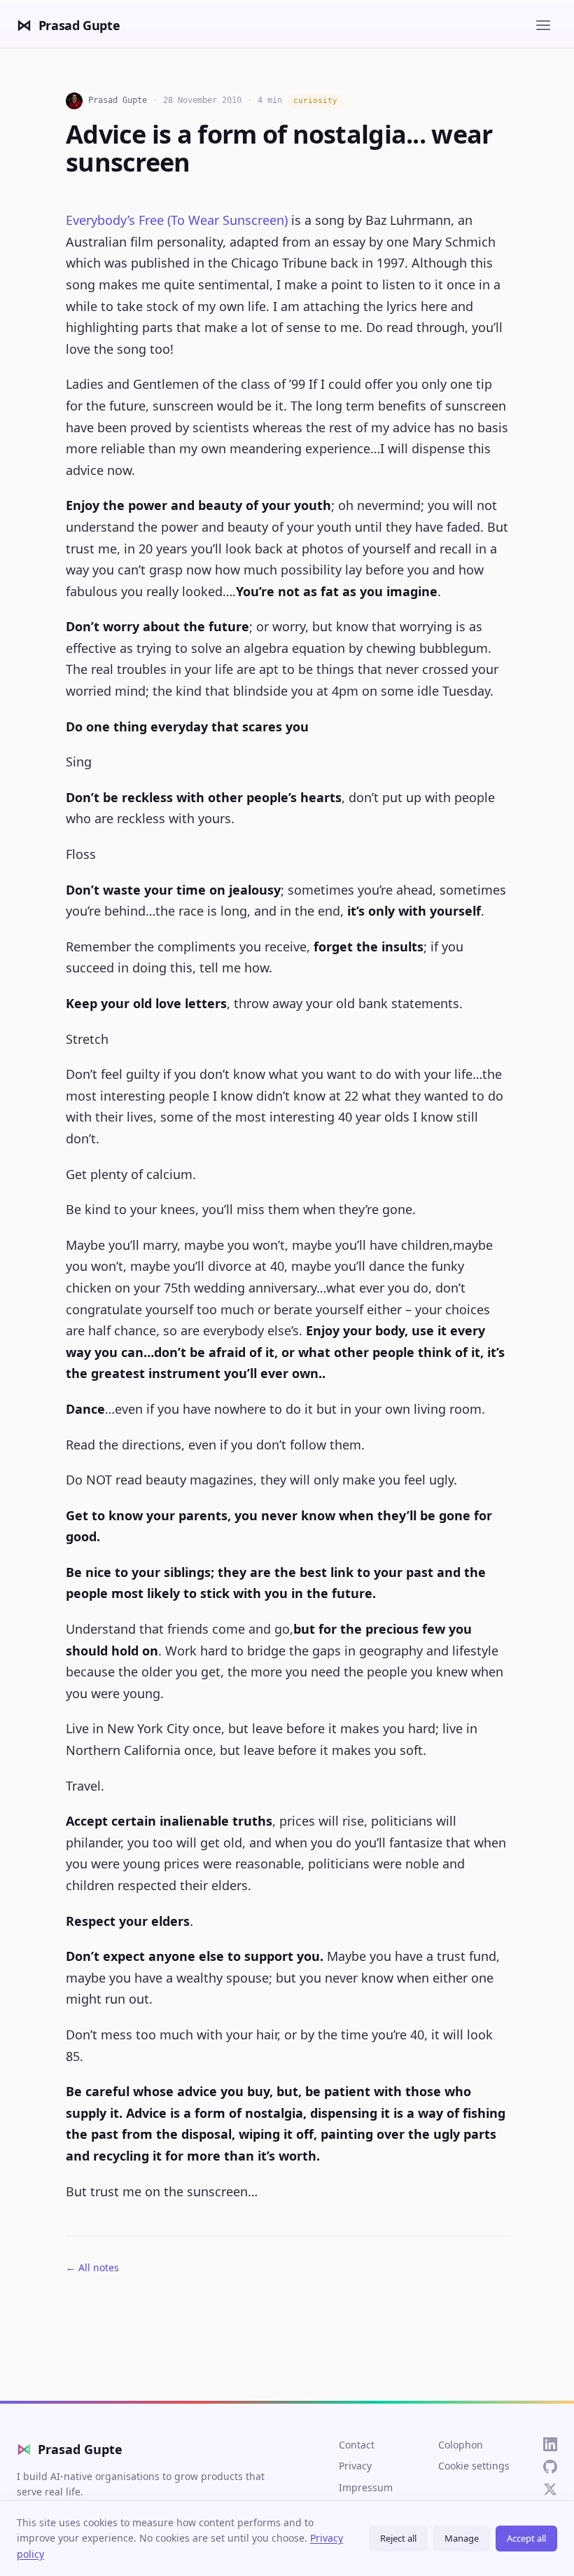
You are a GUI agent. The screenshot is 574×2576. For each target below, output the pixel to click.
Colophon (461, 2445)
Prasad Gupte (70, 2449)
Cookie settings (474, 2466)
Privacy (355, 2466)
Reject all (398, 2538)
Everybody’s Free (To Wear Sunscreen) (177, 220)
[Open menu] (543, 25)
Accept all (526, 2538)
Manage (462, 2538)
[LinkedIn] (550, 2444)
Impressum (366, 2487)
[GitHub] (550, 2467)
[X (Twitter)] (550, 2489)
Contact (357, 2445)
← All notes (92, 2267)
